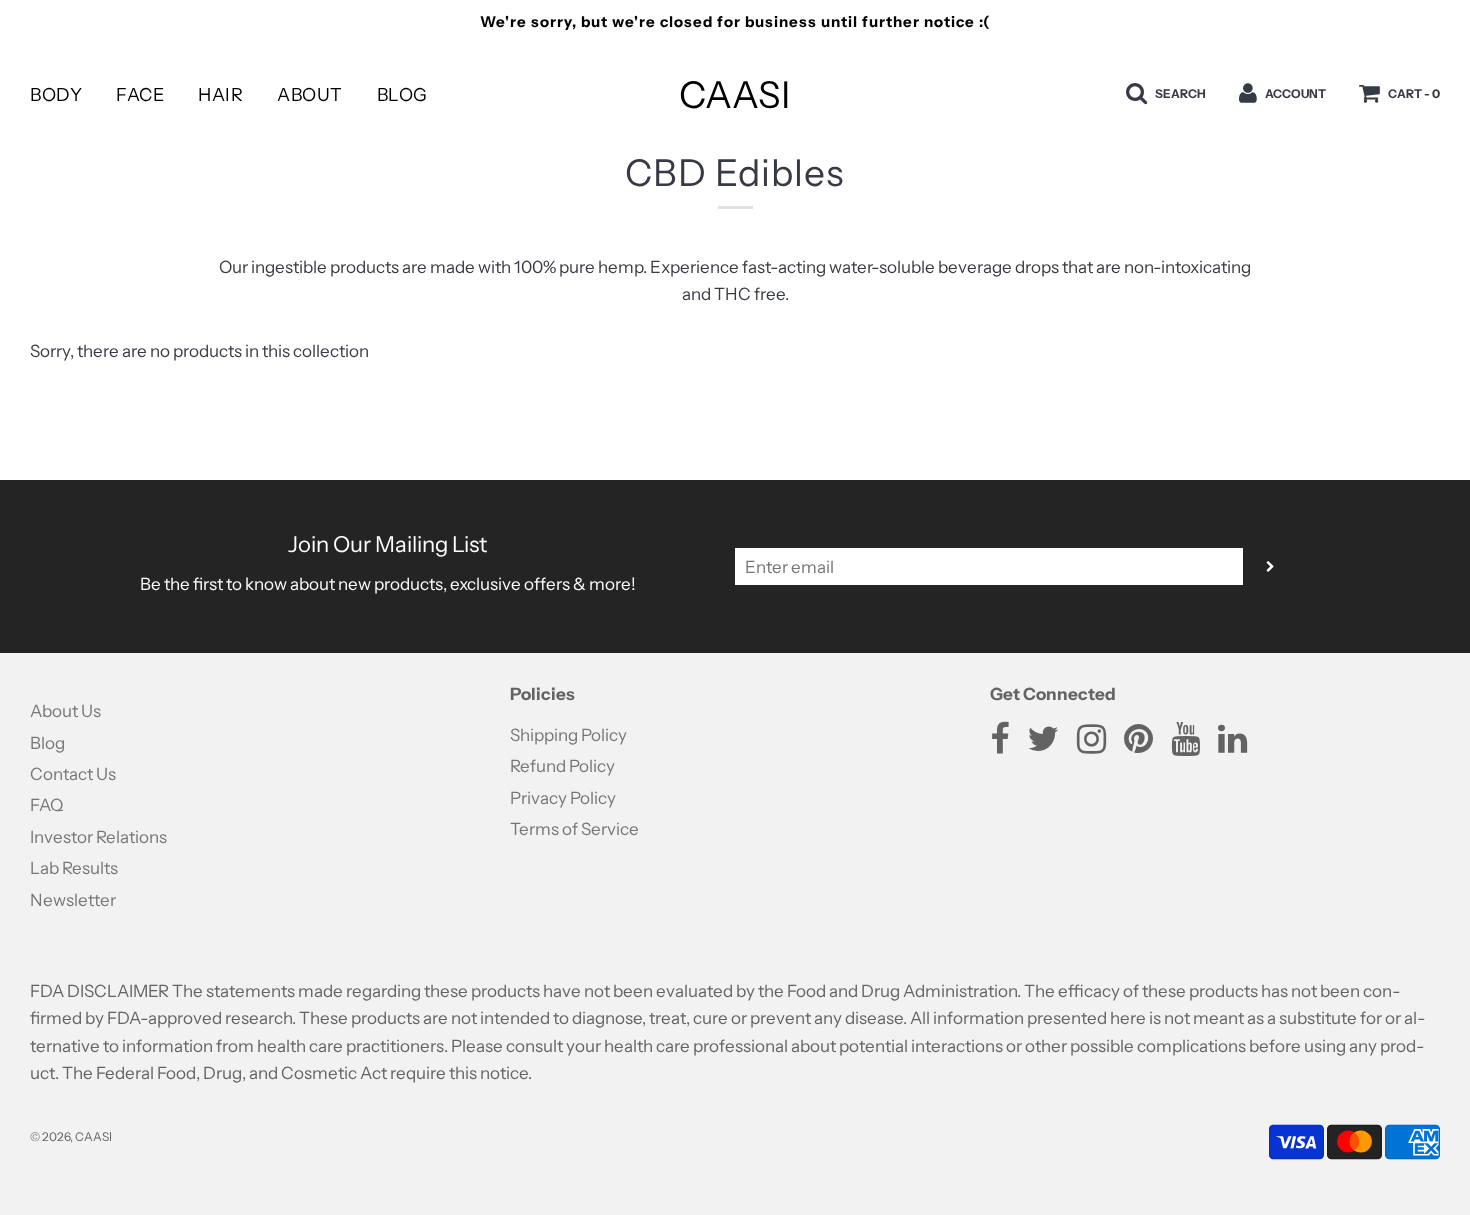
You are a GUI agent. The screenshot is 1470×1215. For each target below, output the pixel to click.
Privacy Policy (563, 798)
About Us (65, 711)
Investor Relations (98, 837)
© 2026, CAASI (71, 1136)
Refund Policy (562, 766)
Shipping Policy (568, 735)
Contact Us (73, 774)
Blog (402, 95)
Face (140, 95)
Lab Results (74, 868)
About (310, 95)
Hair (220, 95)
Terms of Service (574, 829)
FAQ (46, 805)
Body (56, 95)
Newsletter (73, 900)
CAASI (734, 94)
